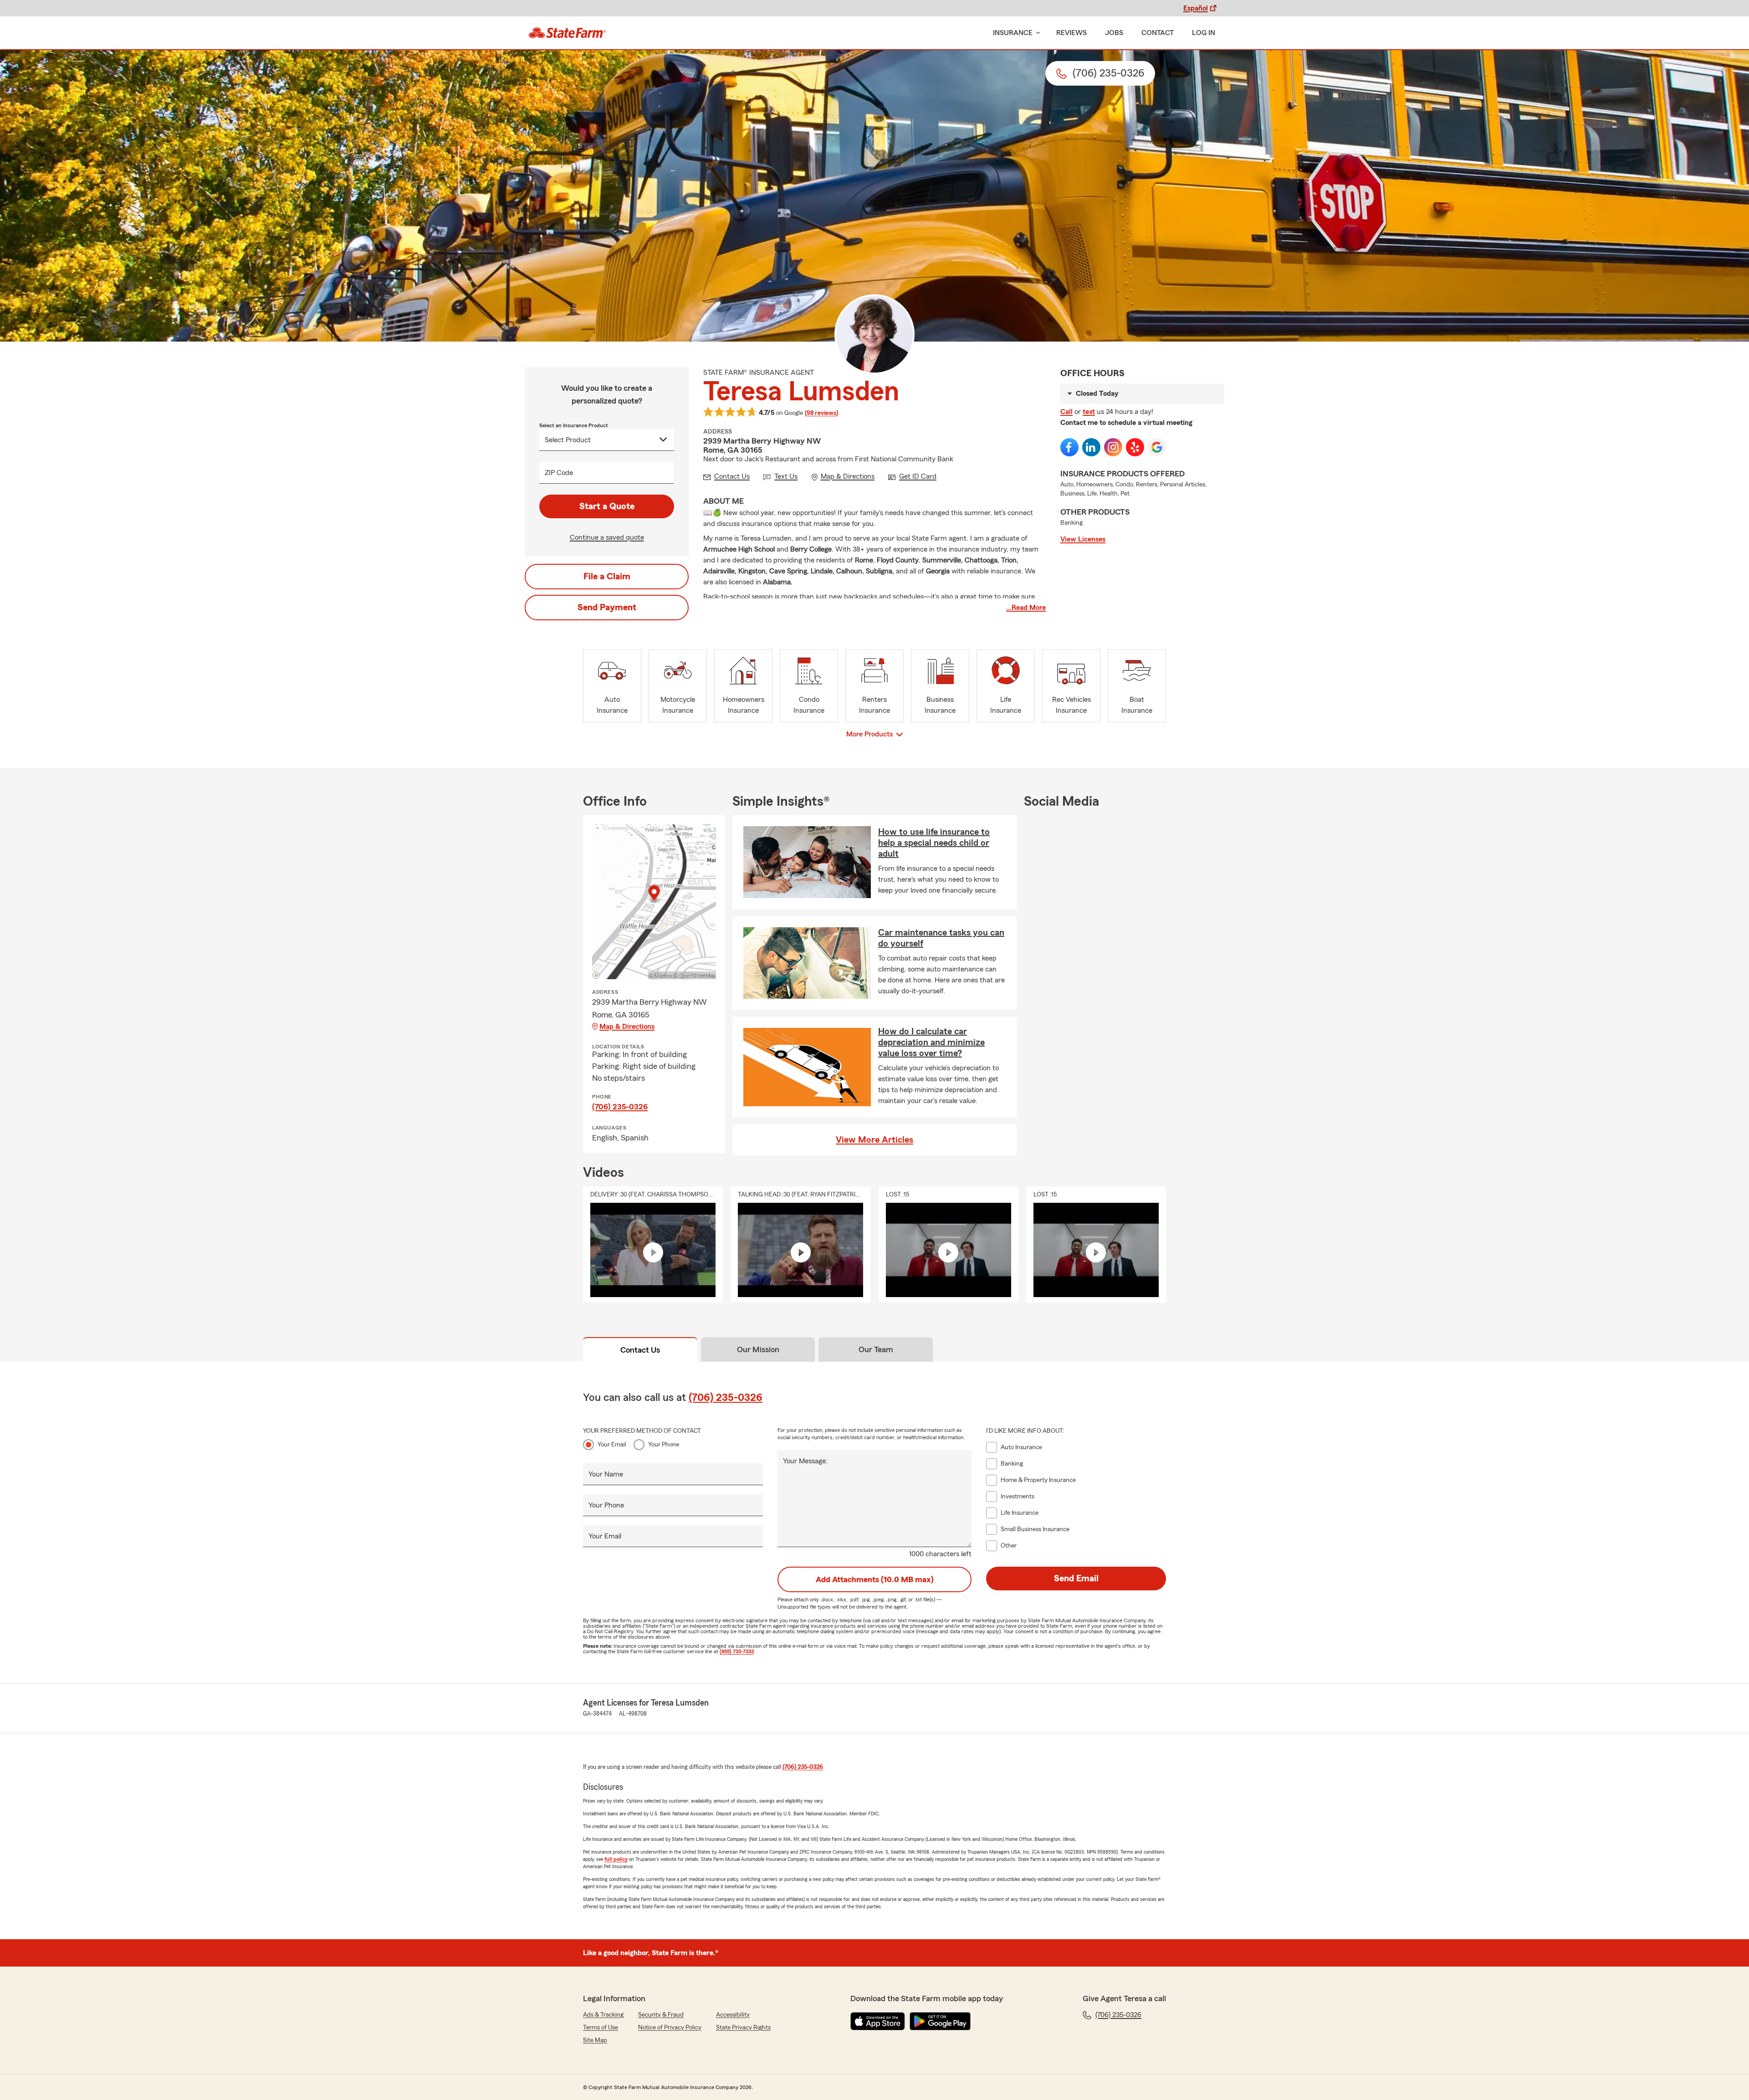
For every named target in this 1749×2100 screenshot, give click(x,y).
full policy (616, 1859)
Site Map (595, 2040)
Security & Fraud (661, 2015)
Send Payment (607, 608)
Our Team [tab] (876, 1349)
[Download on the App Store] (878, 2021)
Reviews (1071, 33)
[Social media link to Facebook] (1069, 447)
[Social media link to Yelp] (1135, 447)
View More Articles (874, 1140)
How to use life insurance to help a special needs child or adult (934, 843)
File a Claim (607, 577)
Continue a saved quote (607, 537)
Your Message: (805, 1461)
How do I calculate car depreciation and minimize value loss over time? (931, 1042)
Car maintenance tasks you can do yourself (941, 938)
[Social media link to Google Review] (1157, 447)
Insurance (1013, 33)
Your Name (606, 1474)
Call (1066, 412)
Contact (1158, 33)
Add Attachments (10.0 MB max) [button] (875, 1579)
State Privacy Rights (743, 2028)
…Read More (1026, 608)
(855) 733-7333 (737, 1651)
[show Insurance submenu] (1036, 33)
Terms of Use (601, 2028)
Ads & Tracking (603, 2015)
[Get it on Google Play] (940, 2021)
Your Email (612, 1445)
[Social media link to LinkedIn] (1091, 447)
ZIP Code (559, 473)
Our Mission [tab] (758, 1349)
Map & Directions (627, 1027)
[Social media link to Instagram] (1113, 447)
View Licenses (1083, 539)
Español (1196, 8)
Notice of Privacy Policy (670, 2028)
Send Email (1076, 1579)
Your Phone (664, 1445)
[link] (567, 33)
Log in (1204, 33)
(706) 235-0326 (620, 1107)
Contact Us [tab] (640, 1350)
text (1089, 412)
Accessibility (733, 2015)
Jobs (1114, 33)
